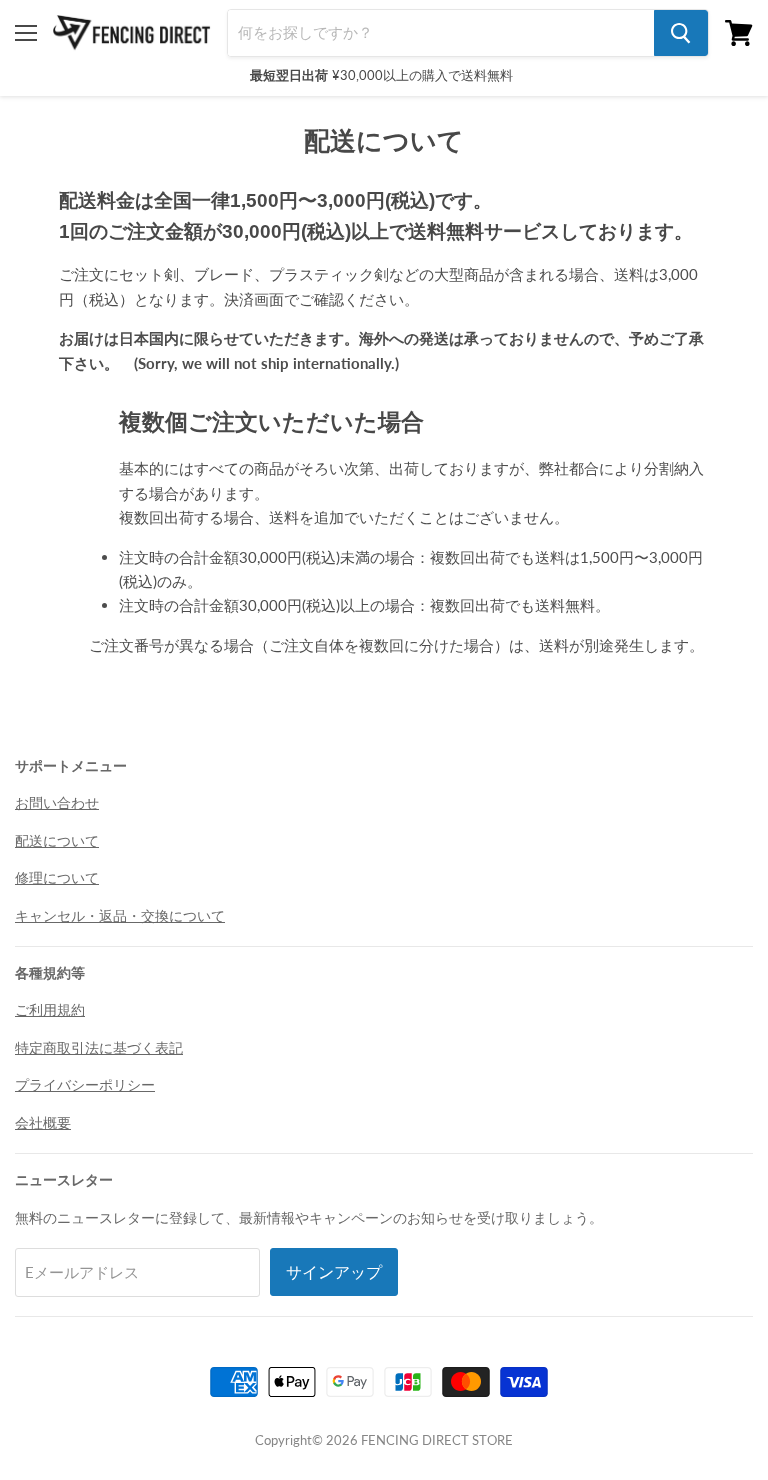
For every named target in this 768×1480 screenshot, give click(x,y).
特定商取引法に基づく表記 (99, 1047)
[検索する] (681, 33)
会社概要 (43, 1122)
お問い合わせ (57, 802)
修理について (57, 877)
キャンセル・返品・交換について (120, 915)
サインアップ (334, 1272)
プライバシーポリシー (85, 1084)
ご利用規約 (50, 1009)
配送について (57, 840)
